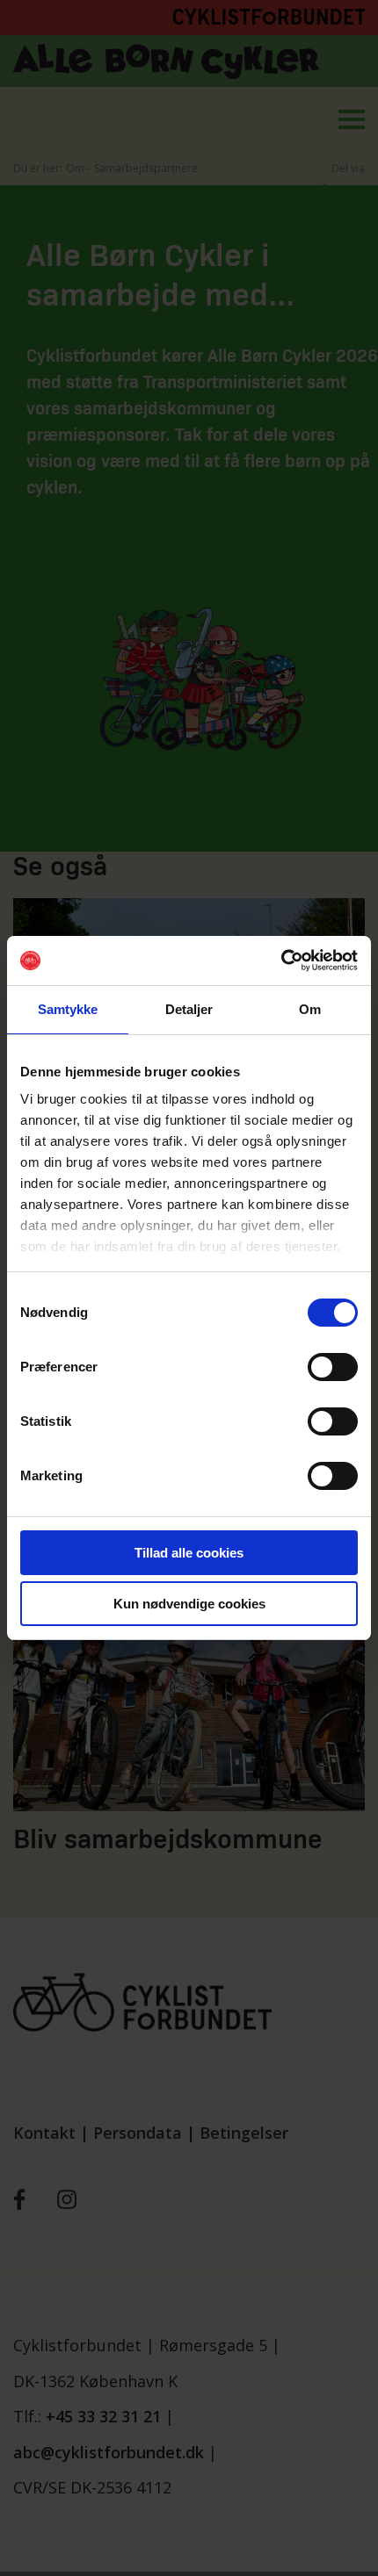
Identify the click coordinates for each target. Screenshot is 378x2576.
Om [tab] (310, 1009)
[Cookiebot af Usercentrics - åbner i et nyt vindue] (281, 961)
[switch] (333, 1367)
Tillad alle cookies (189, 1553)
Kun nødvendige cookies (189, 1604)
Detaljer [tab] (189, 1009)
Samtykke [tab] (68, 1009)
